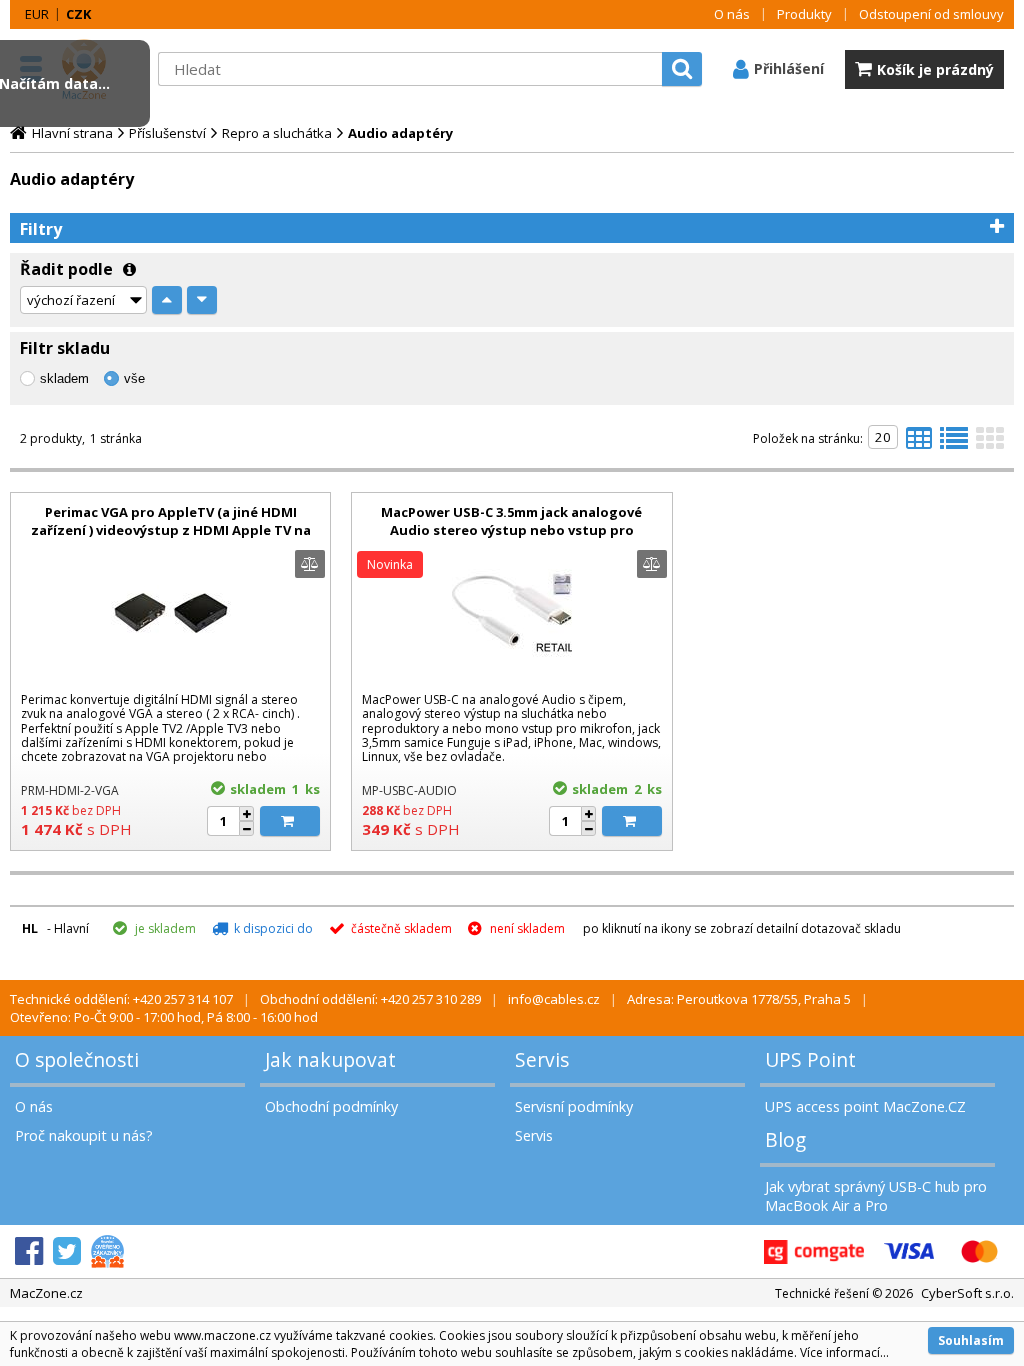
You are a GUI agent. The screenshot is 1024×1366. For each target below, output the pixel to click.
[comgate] (814, 1251)
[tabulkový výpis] (919, 444)
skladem (64, 378)
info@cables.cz (554, 999)
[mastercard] (979, 1251)
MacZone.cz (46, 1293)
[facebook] (29, 1251)
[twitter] (67, 1251)
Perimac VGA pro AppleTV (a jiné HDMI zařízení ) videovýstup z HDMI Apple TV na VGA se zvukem (171, 530)
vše (134, 378)
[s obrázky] (954, 444)
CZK (78, 14)
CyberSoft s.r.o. (967, 1293)
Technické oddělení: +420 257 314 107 (121, 999)
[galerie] (990, 444)
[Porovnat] (310, 564)
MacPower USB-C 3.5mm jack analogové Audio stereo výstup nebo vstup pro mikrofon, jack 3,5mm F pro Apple (511, 530)
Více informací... (844, 1352)
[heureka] (107, 1251)
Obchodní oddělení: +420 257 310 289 (370, 999)
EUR (37, 14)
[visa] (909, 1251)
